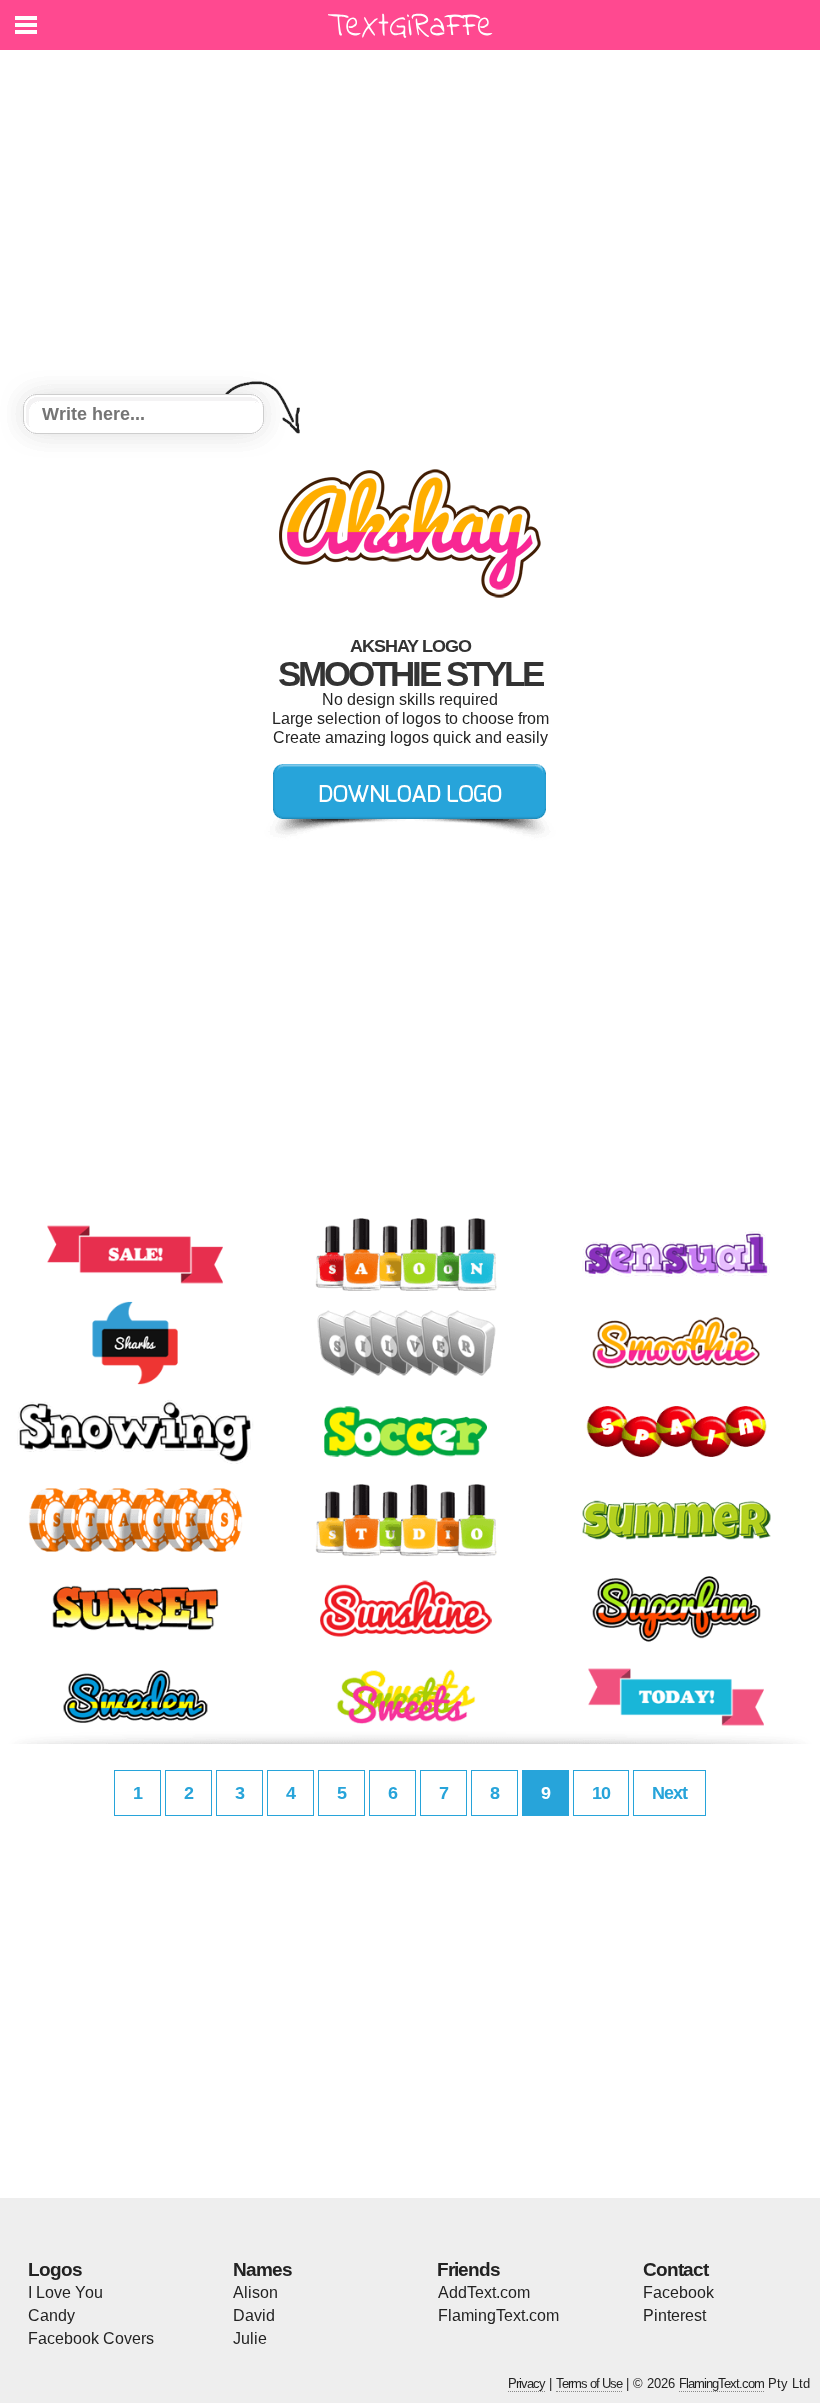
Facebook (678, 2292)
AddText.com (484, 2292)
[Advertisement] (410, 225)
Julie (250, 2338)
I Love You (65, 2292)
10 (601, 1793)
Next (669, 1793)
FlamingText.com (498, 2315)
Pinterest (674, 2315)
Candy (51, 2315)
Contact (675, 2269)
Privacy (526, 2383)
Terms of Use (589, 2383)
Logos (55, 2269)
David (254, 2315)
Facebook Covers (91, 2338)
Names (262, 2269)
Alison (255, 2292)
